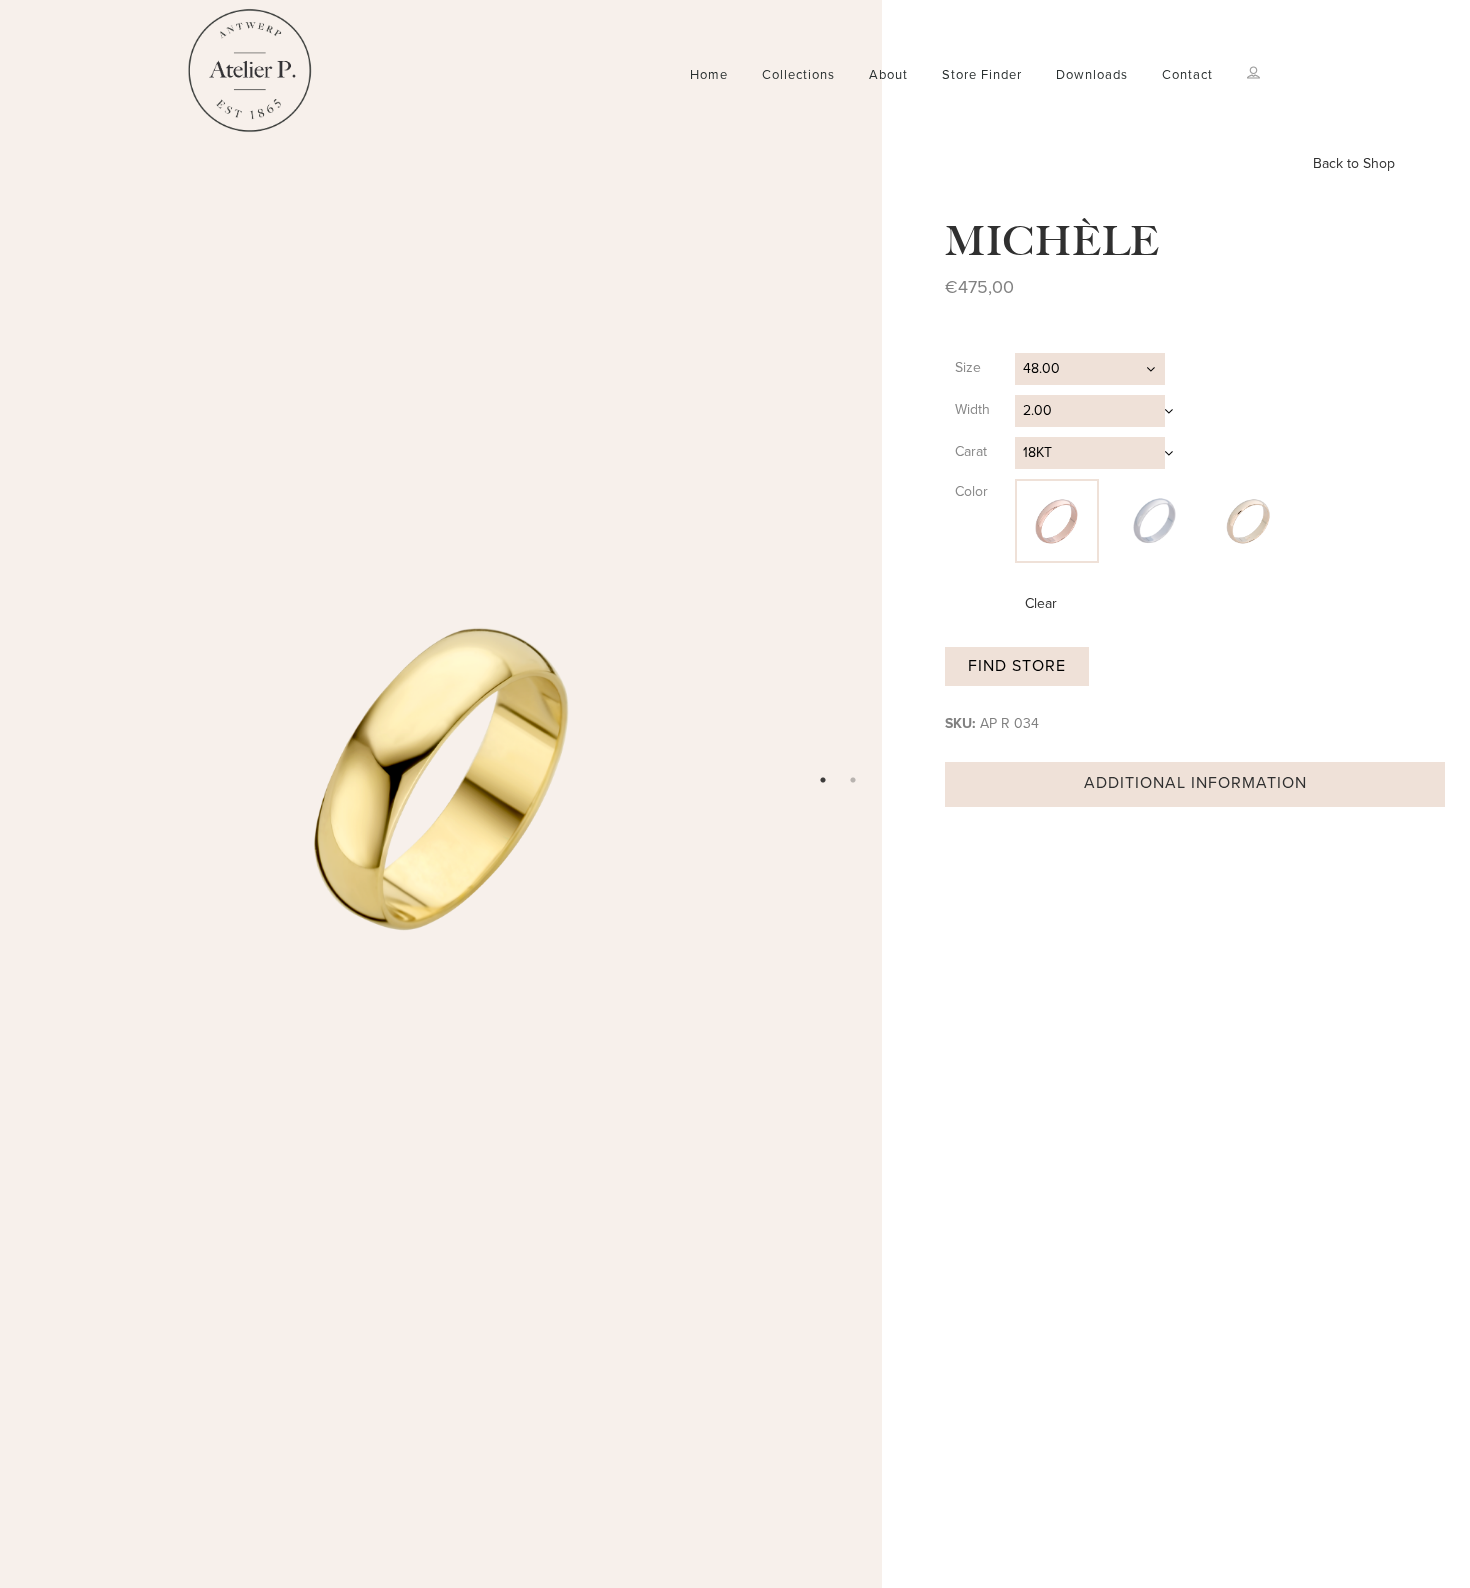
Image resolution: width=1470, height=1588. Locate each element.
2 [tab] (853, 780)
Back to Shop (1354, 163)
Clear (1041, 603)
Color (971, 491)
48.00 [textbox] (1041, 368)
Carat (971, 451)
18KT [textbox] (1037, 452)
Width (972, 409)
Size (968, 367)
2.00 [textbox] (1037, 410)
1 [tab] (823, 780)
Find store (1017, 666)
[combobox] (1090, 369)
